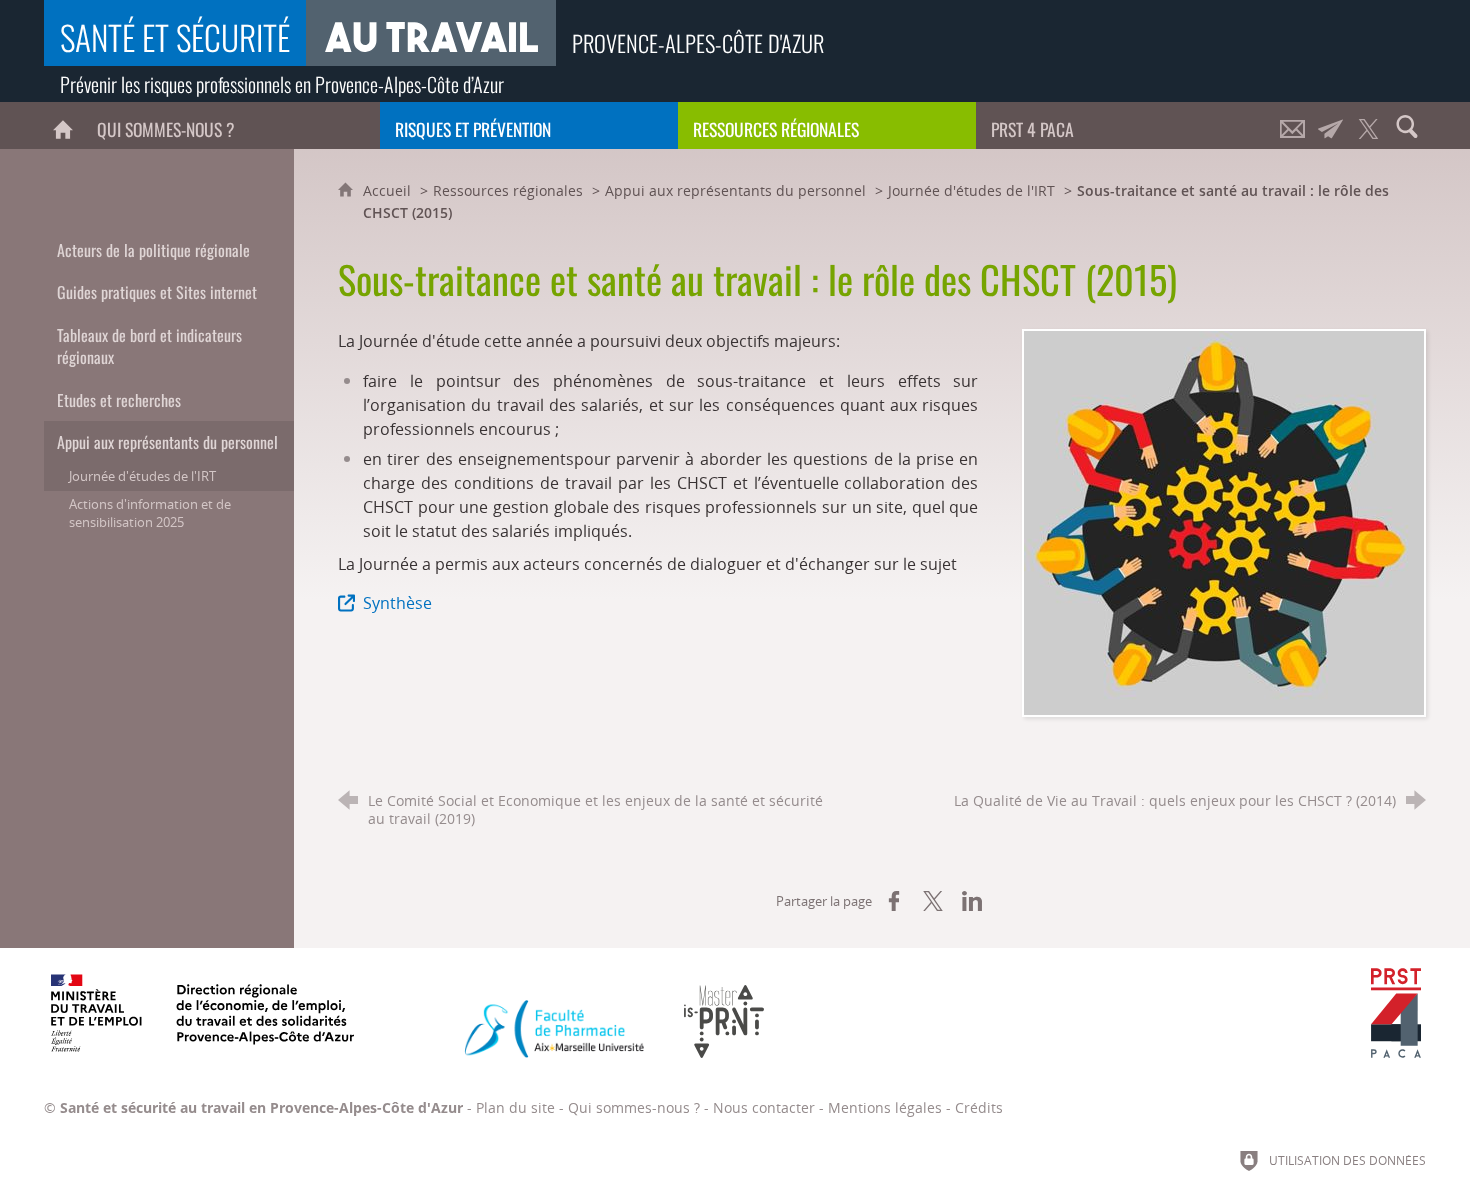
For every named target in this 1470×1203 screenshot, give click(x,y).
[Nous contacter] (1293, 125)
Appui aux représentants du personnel (735, 190)
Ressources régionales (508, 190)
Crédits (979, 1107)
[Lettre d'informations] (1331, 125)
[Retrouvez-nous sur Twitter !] (1369, 125)
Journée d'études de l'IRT (971, 190)
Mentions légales (885, 1107)
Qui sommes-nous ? (634, 1107)
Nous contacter (764, 1107)
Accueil (389, 190)
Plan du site (515, 1107)
